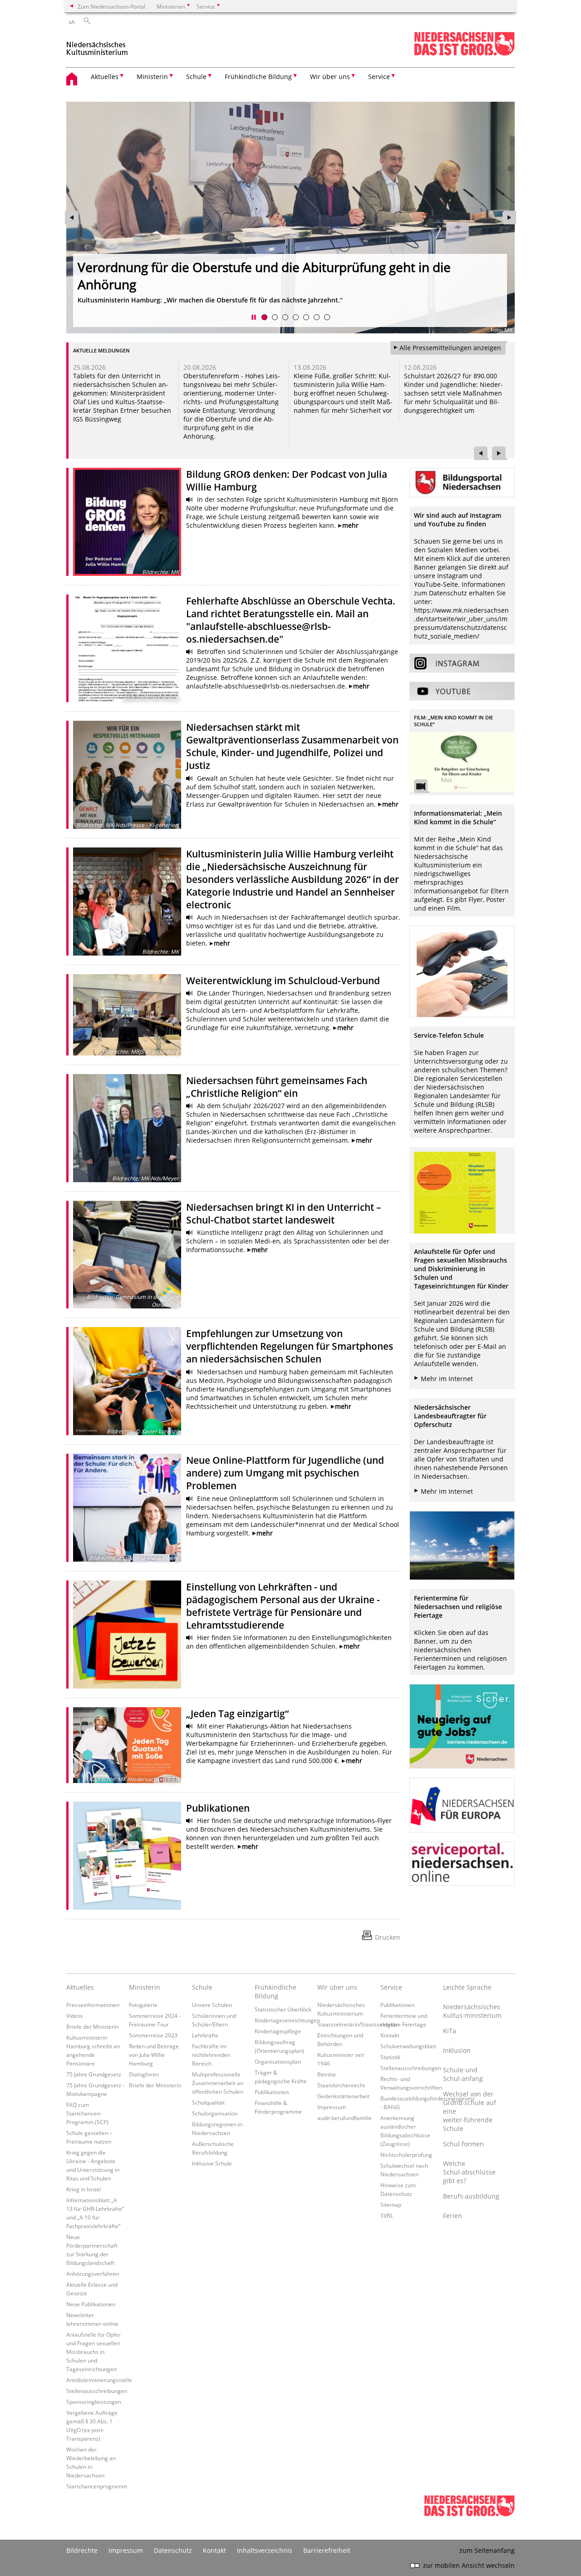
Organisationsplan (278, 2061)
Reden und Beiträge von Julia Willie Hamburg (154, 2055)
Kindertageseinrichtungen (287, 2020)
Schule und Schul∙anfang (463, 2074)
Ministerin (145, 1987)
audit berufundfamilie (345, 2118)
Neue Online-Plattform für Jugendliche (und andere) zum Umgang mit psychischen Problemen (285, 1473)
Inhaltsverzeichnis (265, 2550)
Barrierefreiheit (327, 2550)
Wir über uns (337, 1987)
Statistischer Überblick (283, 2009)
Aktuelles (80, 1987)
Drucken (388, 1937)
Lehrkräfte (205, 2035)
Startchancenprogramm (97, 2486)
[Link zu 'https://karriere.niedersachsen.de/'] (462, 1726)
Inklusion (457, 2050)
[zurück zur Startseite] (97, 45)
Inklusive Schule (212, 2163)
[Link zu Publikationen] (127, 1856)
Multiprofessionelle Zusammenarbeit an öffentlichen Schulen (218, 2083)
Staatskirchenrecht (341, 2085)
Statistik (390, 2057)
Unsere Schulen (212, 2005)
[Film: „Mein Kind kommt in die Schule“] (462, 762)
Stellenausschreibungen (97, 2391)
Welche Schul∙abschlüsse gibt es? (469, 2172)
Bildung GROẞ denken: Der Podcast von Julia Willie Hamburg (255, 284)
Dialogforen (144, 2074)
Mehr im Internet (447, 1379)
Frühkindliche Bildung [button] (258, 77)
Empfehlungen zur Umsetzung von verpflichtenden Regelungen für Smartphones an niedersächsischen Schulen (290, 1346)
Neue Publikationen (91, 2304)
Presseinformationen (93, 2005)
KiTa (450, 2031)
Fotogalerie (143, 2005)
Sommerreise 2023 (153, 2035)
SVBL (387, 2215)
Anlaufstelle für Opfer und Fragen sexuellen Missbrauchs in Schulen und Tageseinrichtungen (94, 2352)
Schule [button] (196, 77)
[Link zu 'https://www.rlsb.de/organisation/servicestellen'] (462, 971)
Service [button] (379, 77)
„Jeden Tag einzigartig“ (237, 1714)
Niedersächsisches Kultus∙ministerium (472, 2011)
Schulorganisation (215, 2113)
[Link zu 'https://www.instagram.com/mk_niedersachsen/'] (462, 663)
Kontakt (390, 2035)
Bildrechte (82, 2550)
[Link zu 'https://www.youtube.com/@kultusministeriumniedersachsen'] (462, 691)
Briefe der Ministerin (92, 2026)
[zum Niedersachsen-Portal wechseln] (464, 54)
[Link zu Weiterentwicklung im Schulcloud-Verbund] (127, 1015)
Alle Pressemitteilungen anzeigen (450, 348)
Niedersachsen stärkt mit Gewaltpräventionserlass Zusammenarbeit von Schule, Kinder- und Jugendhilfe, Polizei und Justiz (119, 393)
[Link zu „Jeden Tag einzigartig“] (127, 1745)
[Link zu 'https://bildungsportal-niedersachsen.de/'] (462, 483)
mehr (350, 525)
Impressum (332, 2107)
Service (391, 1987)
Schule (202, 1987)
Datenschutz (173, 2550)
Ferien (453, 2216)
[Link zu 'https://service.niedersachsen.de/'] (462, 1864)
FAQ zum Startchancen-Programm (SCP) (87, 2113)
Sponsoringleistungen (94, 2402)
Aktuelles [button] (105, 77)
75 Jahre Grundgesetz (94, 2074)
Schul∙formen (463, 2144)
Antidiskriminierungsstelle (99, 2380)
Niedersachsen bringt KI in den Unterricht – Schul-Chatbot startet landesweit (284, 1214)
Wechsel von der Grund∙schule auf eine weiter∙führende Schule (470, 2111)
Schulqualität (208, 2102)
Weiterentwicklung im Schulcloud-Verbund (283, 981)
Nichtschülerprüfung (406, 2155)
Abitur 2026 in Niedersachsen (449, 376)
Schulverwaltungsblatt (408, 2046)
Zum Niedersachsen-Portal (111, 6)
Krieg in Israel (84, 2189)
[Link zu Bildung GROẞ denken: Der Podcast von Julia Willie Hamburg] (127, 522)
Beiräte (327, 2074)
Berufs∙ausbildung (471, 2196)
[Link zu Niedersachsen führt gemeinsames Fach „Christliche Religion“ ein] (127, 1128)
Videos (75, 2016)
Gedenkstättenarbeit (343, 2096)
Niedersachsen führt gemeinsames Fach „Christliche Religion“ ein (277, 1087)
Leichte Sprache (467, 1987)
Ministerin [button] (152, 77)
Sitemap (391, 2204)
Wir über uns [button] (330, 77)
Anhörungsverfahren (93, 2274)
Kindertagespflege (278, 2031)
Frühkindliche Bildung (276, 1991)
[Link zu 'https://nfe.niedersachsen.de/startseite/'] (462, 1805)
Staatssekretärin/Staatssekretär (358, 2024)
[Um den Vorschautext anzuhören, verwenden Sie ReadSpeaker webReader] (190, 500)
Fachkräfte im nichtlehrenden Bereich (211, 2055)
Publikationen (218, 1808)
